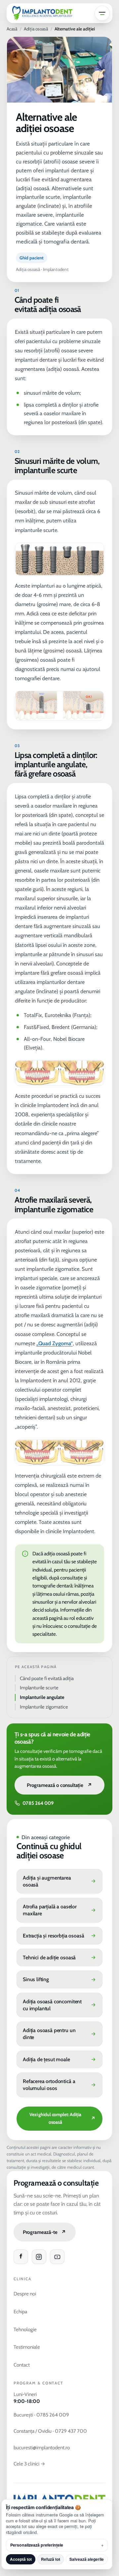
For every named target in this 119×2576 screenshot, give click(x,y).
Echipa (20, 2311)
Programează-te (44, 2232)
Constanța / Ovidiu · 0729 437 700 (50, 2431)
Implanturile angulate (42, 1697)
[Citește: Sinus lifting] (60, 1979)
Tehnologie (25, 2329)
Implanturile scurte (39, 1688)
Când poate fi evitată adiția (47, 1678)
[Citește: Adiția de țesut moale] (60, 2060)
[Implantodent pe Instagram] (39, 2257)
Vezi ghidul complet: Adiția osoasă (62, 2118)
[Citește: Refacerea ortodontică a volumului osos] (60, 2085)
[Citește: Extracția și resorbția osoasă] (60, 1936)
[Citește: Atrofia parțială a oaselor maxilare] (60, 1910)
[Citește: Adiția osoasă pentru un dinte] (60, 2034)
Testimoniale (27, 2347)
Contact (22, 2365)
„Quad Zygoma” (55, 1343)
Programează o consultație (59, 1785)
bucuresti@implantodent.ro (42, 2447)
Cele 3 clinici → (29, 2464)
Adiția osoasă (36, 29)
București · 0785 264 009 (41, 2415)
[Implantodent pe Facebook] (21, 2257)
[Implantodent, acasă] (42, 13)
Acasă (12, 29)
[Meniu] (102, 13)
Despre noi (25, 2294)
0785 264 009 (38, 1803)
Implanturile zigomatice (44, 1707)
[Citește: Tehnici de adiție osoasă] (60, 1958)
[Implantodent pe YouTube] (57, 2257)
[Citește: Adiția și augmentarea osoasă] (60, 1881)
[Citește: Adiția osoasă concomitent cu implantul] (60, 2005)
